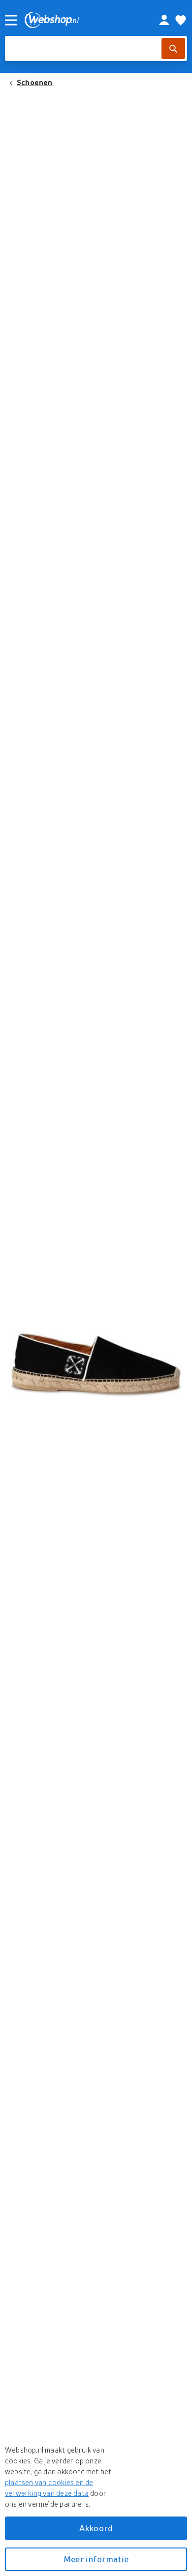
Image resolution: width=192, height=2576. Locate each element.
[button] (96, 1308)
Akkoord (96, 2528)
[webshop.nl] (81, 20)
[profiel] (164, 20)
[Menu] (11, 20)
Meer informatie (96, 2559)
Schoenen (35, 82)
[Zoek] (173, 48)
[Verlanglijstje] (181, 20)
